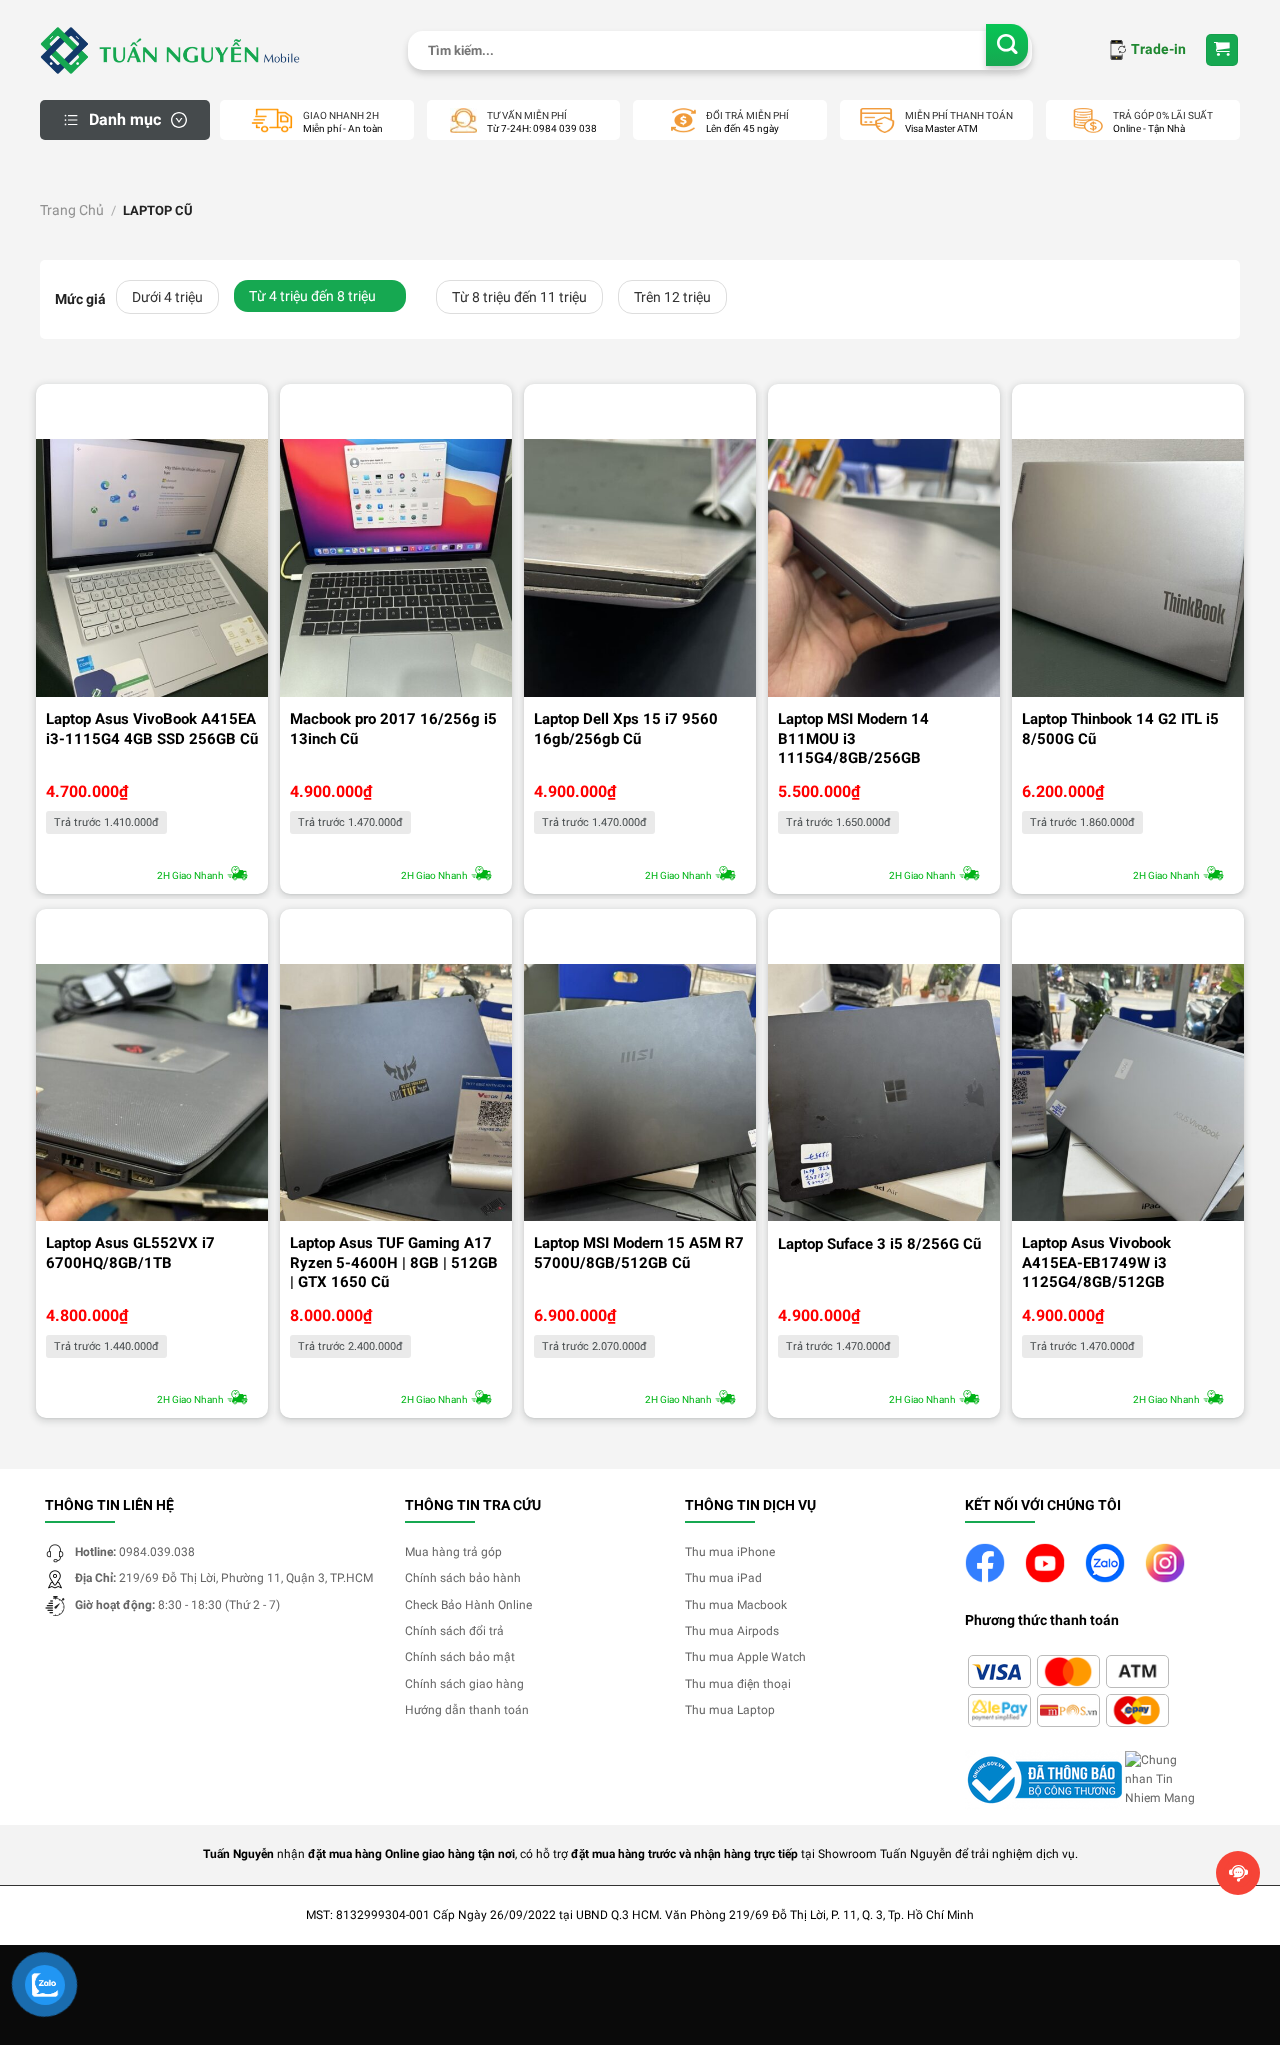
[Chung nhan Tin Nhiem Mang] (1164, 1779)
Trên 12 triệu (672, 297)
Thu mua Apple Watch (745, 1657)
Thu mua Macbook (736, 1605)
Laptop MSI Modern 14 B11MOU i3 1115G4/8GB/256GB (853, 738)
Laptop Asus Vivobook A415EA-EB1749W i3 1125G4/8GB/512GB (1096, 1262)
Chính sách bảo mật (460, 1657)
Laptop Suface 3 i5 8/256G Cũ (879, 1244)
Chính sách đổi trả (454, 1631)
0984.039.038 (157, 1552)
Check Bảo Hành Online (468, 1605)
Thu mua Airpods (732, 1631)
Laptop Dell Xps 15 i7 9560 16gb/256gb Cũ (626, 729)
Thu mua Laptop (730, 1710)
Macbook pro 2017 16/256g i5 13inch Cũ (393, 729)
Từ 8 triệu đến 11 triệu (519, 297)
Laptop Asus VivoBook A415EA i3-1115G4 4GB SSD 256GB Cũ (152, 729)
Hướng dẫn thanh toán (467, 1710)
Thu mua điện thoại (738, 1684)
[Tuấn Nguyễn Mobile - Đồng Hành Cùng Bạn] (170, 50)
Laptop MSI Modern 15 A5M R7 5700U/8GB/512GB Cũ (639, 1253)
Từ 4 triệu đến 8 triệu (312, 296)
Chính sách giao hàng (464, 1684)
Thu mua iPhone (730, 1552)
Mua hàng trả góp (453, 1552)
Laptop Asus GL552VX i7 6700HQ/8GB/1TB (130, 1253)
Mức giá (80, 299)
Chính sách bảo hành (463, 1578)
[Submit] (1007, 45)
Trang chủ (72, 210)
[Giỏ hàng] (1222, 50)
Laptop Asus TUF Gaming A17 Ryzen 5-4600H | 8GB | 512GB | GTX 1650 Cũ (394, 1262)
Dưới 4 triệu (167, 297)
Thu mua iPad (723, 1578)
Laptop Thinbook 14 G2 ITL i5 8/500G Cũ (1120, 729)
